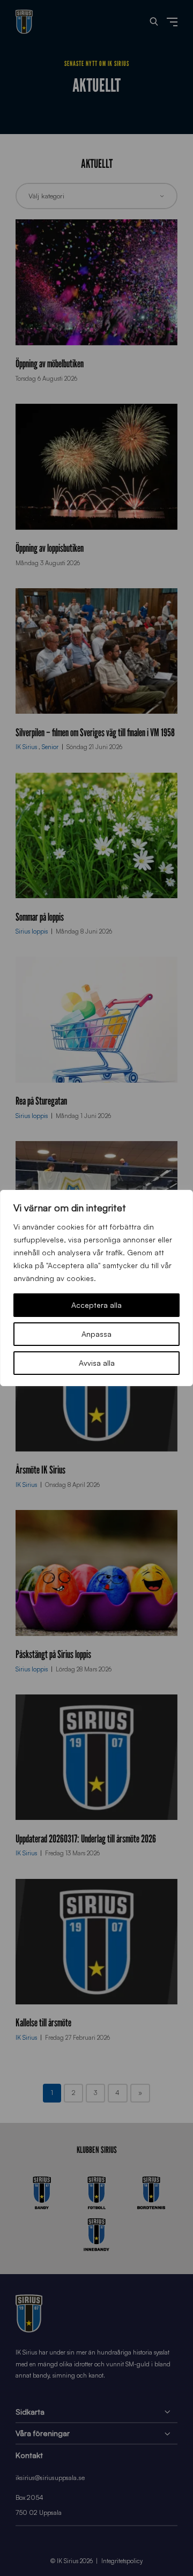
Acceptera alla (96, 1305)
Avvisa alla (97, 1363)
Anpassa (96, 1334)
